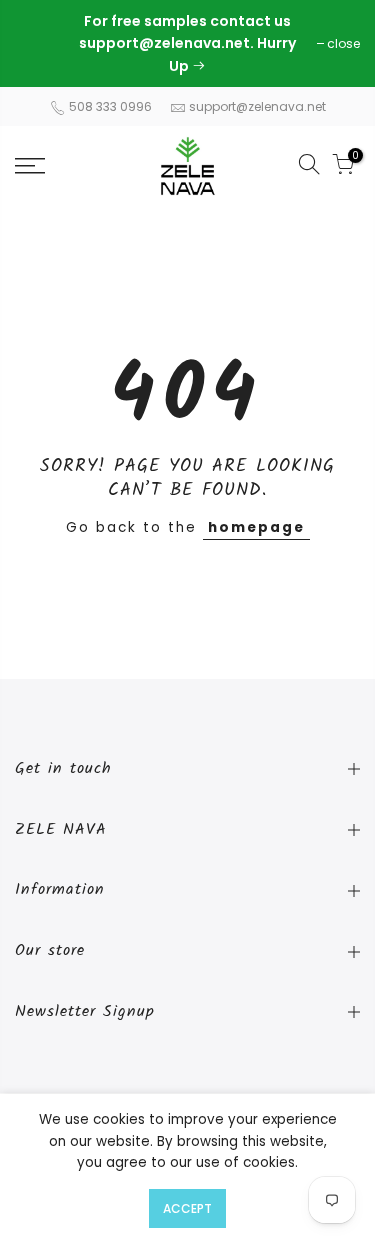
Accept (187, 1208)
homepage (256, 527)
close (41, 43)
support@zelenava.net (257, 106)
